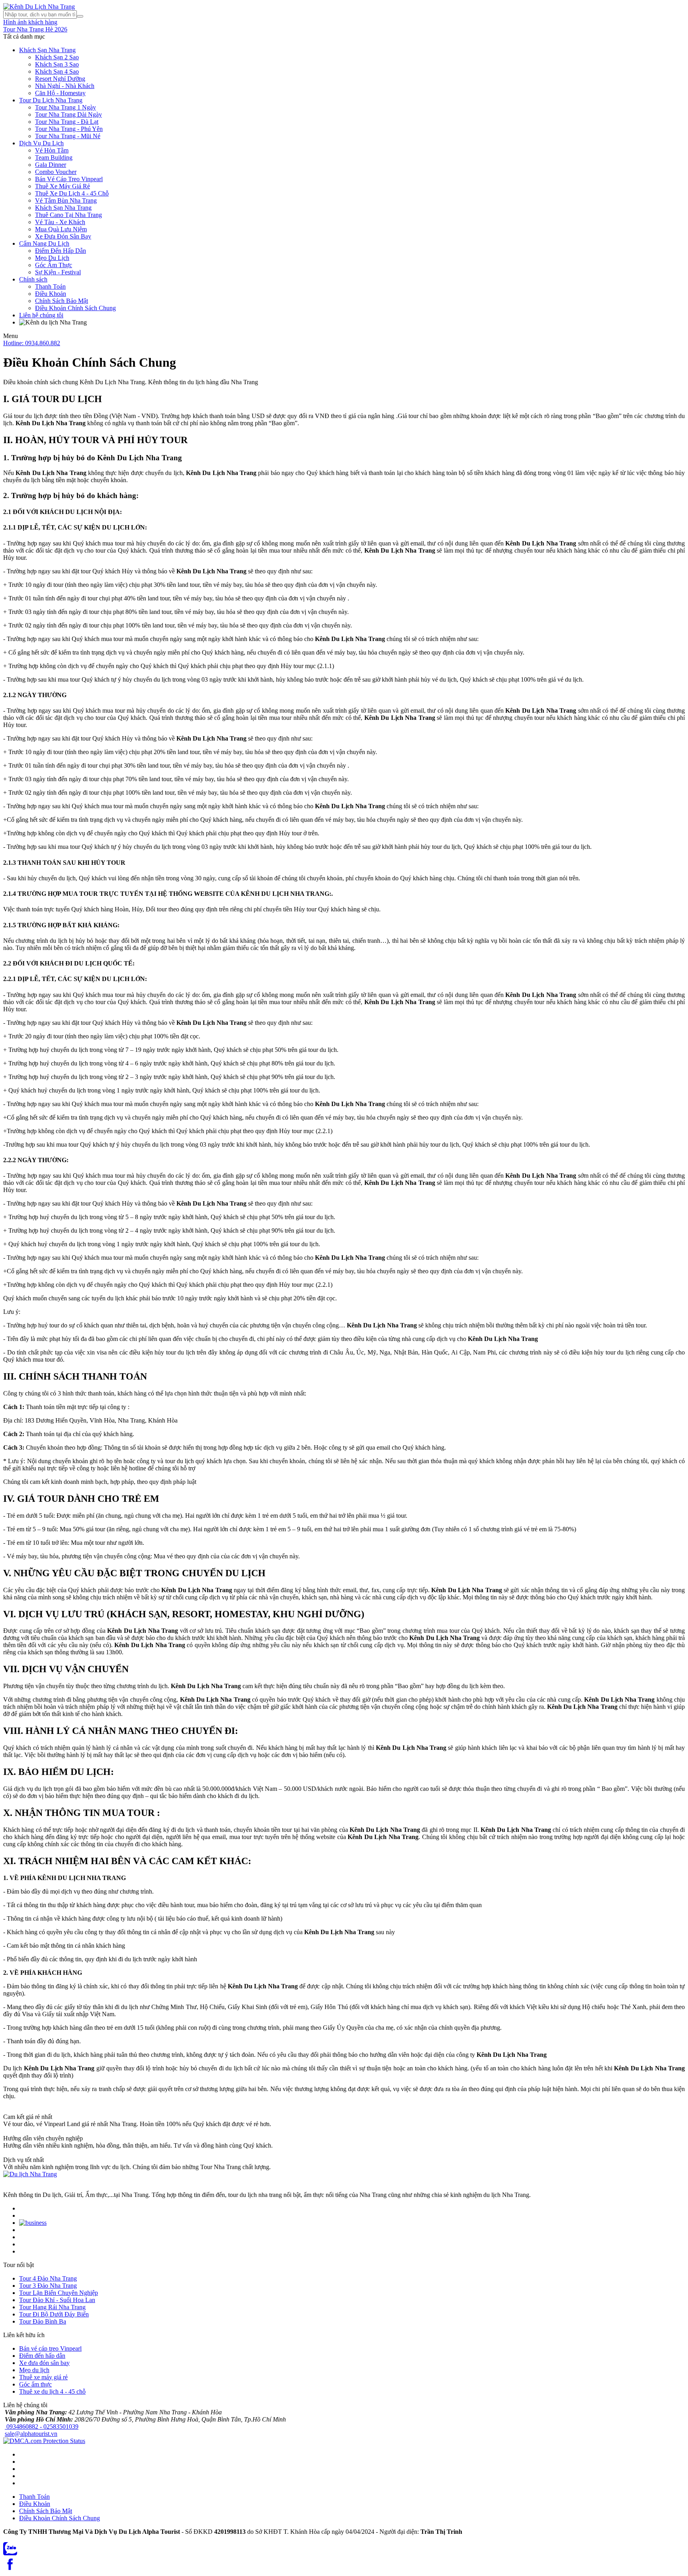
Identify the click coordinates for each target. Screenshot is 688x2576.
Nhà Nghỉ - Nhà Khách (65, 86)
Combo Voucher (56, 172)
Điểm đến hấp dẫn (42, 2356)
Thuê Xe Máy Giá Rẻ (63, 186)
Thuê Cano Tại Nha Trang (68, 215)
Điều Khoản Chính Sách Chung (75, 308)
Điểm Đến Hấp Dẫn (61, 251)
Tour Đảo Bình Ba (43, 2321)
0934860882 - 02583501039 (42, 2426)
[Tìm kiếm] (80, 16)
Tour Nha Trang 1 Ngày (65, 107)
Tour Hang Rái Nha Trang (52, 2307)
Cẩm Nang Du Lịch (44, 243)
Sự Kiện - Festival (58, 272)
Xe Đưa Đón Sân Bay (63, 236)
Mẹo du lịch (34, 2370)
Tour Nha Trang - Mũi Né (68, 136)
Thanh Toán (50, 286)
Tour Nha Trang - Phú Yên (69, 129)
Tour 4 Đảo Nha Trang (48, 2278)
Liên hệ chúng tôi (41, 315)
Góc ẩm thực (35, 2384)
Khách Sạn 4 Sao (57, 71)
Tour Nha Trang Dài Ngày (68, 114)
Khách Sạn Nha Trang (47, 50)
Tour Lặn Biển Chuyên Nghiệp (59, 2293)
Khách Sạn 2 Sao (57, 57)
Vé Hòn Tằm (52, 150)
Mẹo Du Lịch (52, 258)
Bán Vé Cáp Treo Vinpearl (69, 179)
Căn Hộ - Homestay (60, 93)
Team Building (54, 157)
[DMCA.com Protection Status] (44, 2441)
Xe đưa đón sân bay (44, 2363)
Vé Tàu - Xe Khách (60, 222)
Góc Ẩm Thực (54, 265)
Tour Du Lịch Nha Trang (51, 100)
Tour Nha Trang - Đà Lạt (67, 122)
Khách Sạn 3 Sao (57, 64)
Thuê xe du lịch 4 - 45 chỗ (52, 2391)
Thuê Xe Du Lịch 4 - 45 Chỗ (72, 193)
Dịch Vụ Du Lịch (41, 143)
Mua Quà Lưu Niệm (61, 229)
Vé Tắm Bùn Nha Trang (66, 200)
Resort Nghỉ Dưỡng (60, 79)
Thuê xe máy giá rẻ (43, 2377)
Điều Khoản (51, 294)
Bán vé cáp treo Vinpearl (50, 2348)
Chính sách (33, 279)
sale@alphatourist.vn (31, 2434)
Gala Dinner (51, 165)
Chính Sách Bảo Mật (62, 301)
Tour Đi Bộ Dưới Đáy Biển (54, 2314)
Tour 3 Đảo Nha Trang (48, 2286)
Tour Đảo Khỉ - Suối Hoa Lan (57, 2300)
